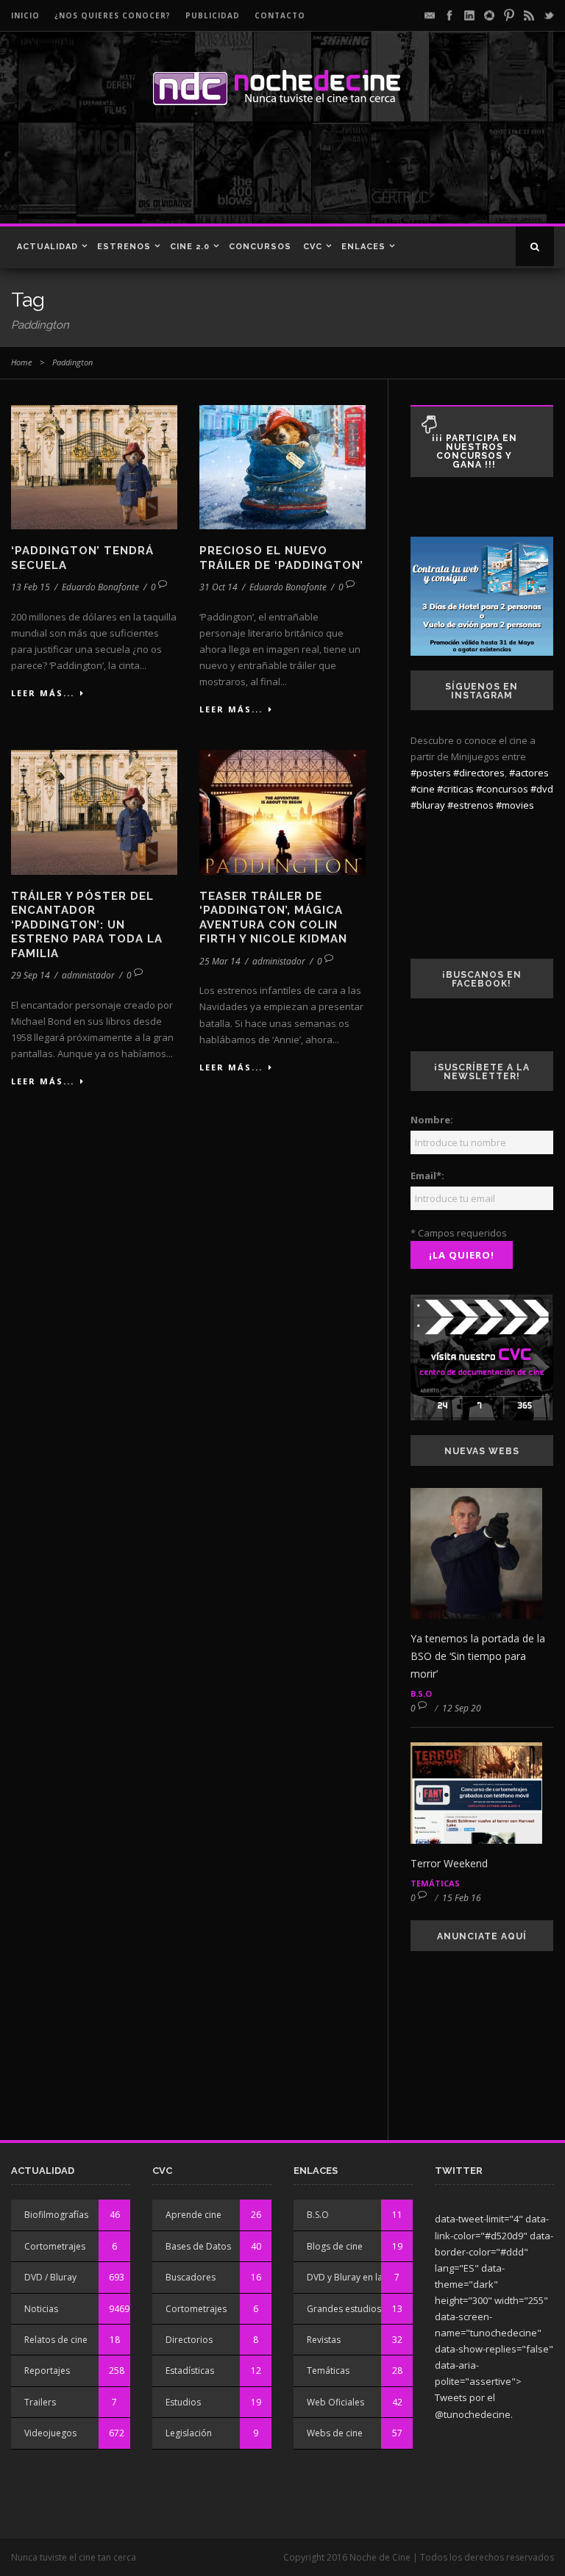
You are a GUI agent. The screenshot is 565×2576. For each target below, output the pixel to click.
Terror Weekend (449, 1863)
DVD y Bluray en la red (353, 2277)
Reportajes (47, 2371)
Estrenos (124, 247)
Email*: (427, 1176)
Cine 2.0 (190, 247)
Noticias (41, 2309)
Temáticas (435, 1883)
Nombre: (432, 1120)
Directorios (189, 2340)
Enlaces (363, 247)
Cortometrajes (55, 2246)
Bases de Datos (198, 2246)
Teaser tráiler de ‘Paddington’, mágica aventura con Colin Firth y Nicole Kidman (273, 918)
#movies (515, 805)
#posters (431, 773)
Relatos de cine (56, 2340)
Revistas (324, 2340)
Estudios (183, 2402)
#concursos (502, 789)
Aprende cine (193, 2215)
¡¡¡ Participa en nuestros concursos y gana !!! (475, 451)
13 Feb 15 (31, 587)
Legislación (189, 2433)
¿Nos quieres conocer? (113, 15)
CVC (313, 247)
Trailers (40, 2402)
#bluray (428, 805)
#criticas (455, 789)
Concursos (260, 247)
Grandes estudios (344, 2309)
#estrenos (470, 805)
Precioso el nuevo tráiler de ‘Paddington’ (281, 558)
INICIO (25, 15)
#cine (423, 789)
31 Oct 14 (218, 587)
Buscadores (191, 2277)
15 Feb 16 (462, 1898)
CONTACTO (280, 15)
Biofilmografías (56, 2215)
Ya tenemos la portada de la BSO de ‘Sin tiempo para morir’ (478, 1656)
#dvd (542, 789)
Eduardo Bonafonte (100, 587)
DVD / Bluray (50, 2277)
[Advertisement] (213, 172)
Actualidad (47, 247)
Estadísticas (190, 2371)
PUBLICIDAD (213, 15)
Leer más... (43, 693)
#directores (479, 773)
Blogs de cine (335, 2246)
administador (88, 975)
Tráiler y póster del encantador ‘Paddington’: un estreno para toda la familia (87, 925)
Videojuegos (50, 2433)
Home (21, 362)
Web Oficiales (335, 2402)
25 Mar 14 (220, 961)
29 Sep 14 (31, 975)
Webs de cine (335, 2433)
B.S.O (421, 1693)
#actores (529, 773)
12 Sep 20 (462, 1708)
